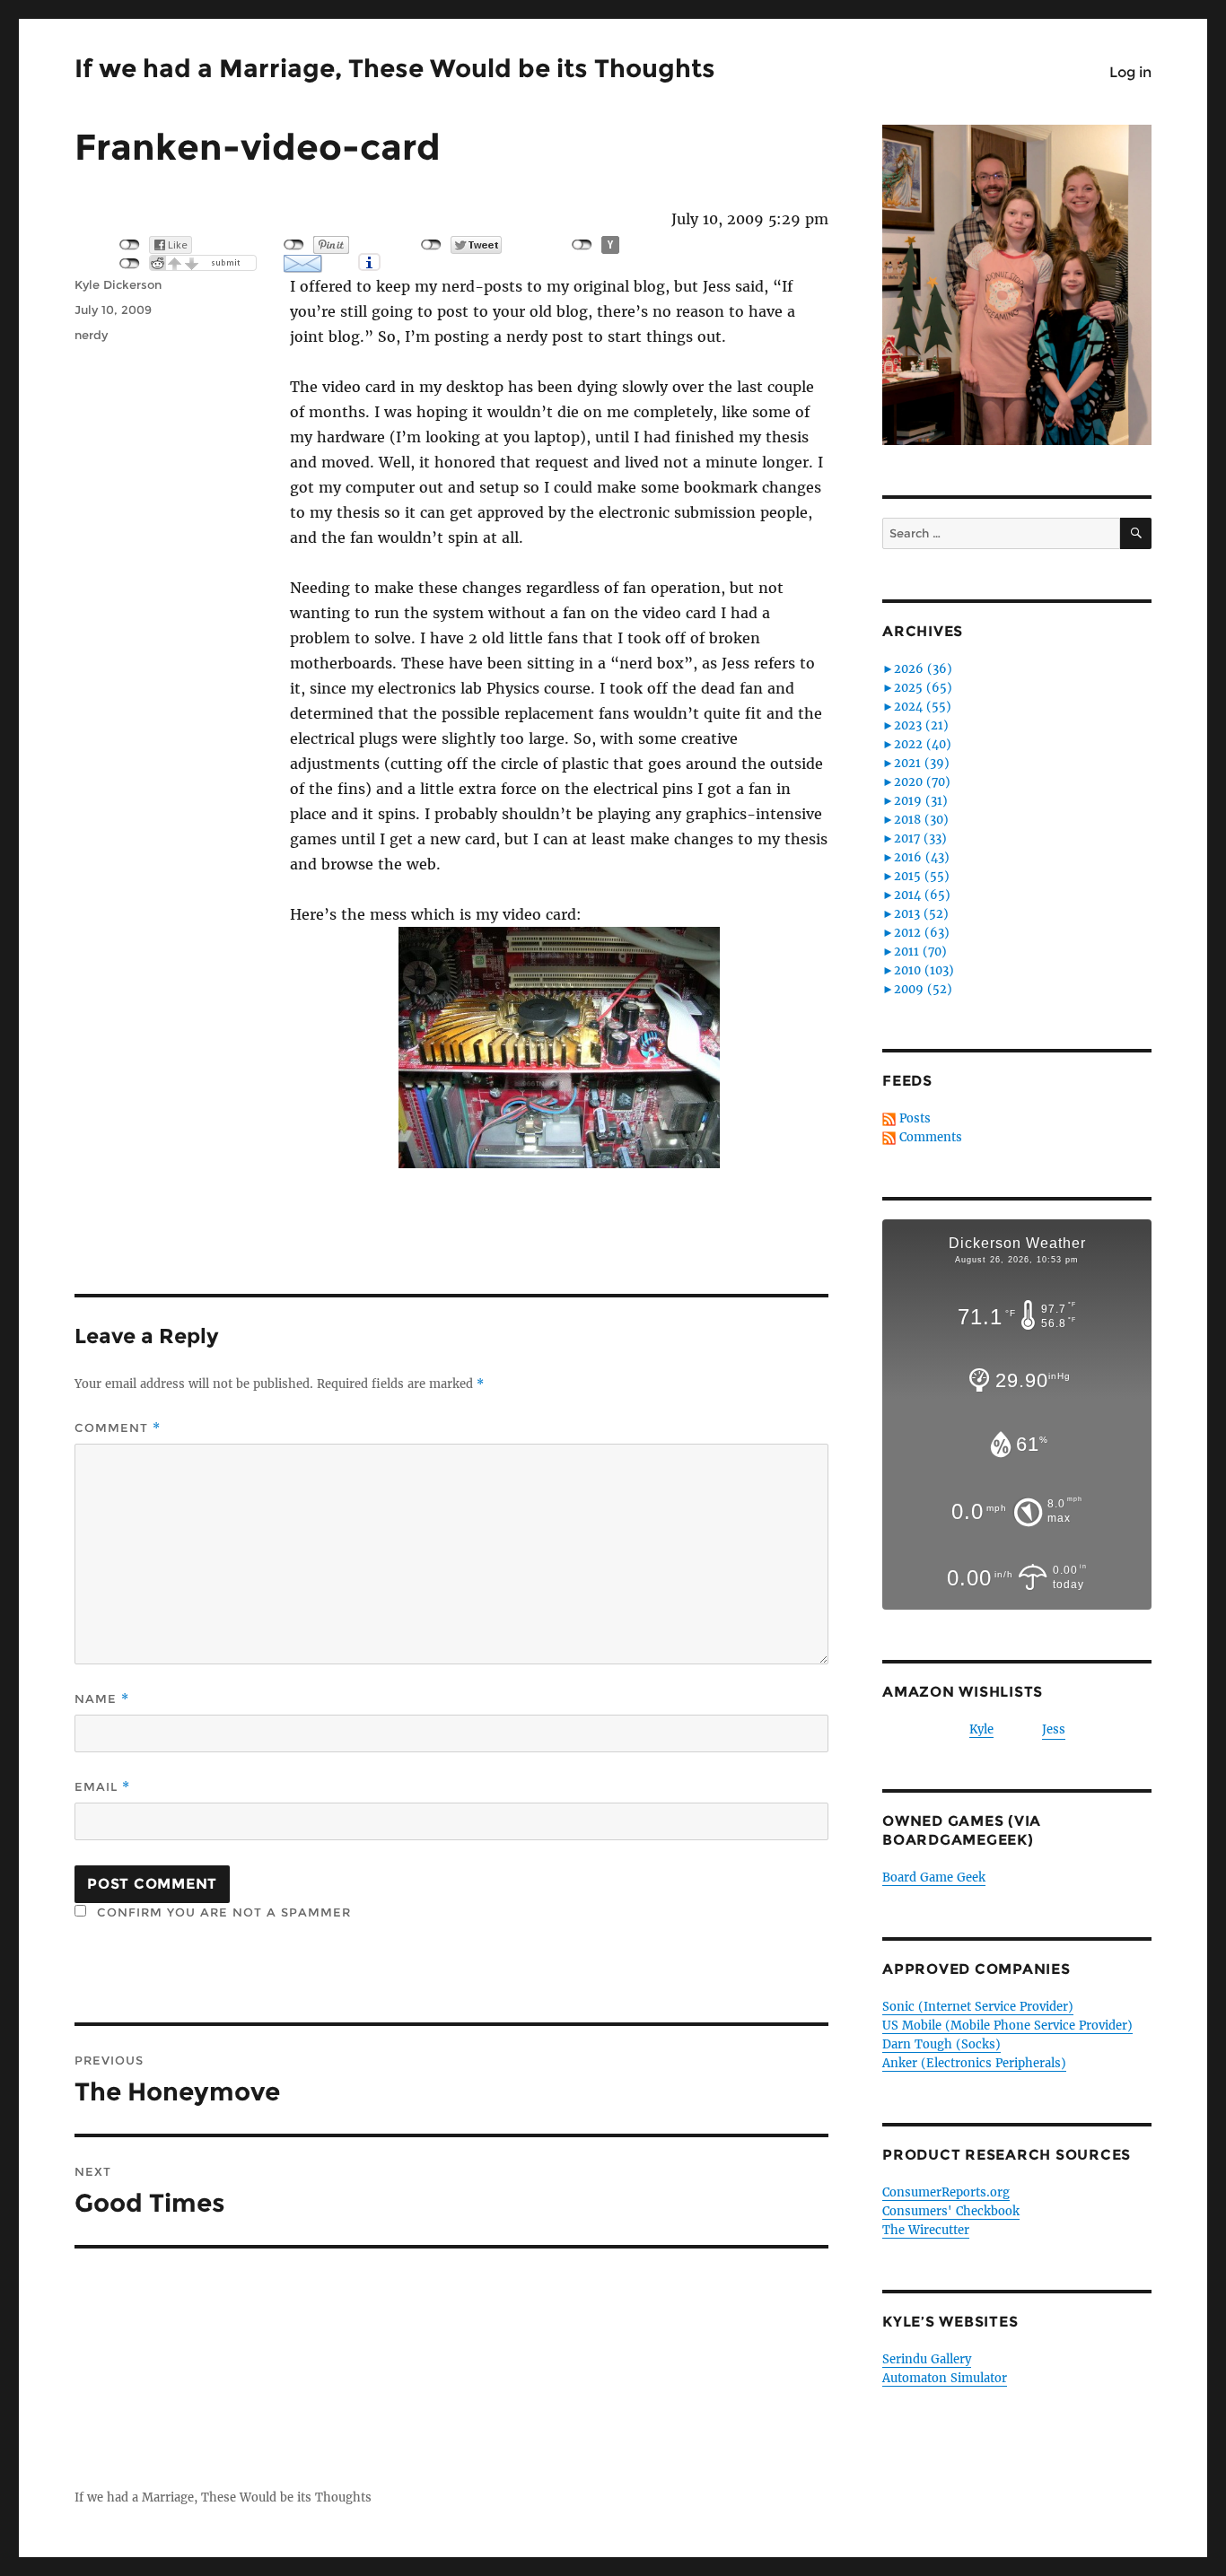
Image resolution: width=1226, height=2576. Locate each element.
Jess (1054, 1729)
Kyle (981, 1729)
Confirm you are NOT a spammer (222, 1912)
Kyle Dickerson (118, 284)
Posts (915, 1118)
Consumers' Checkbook (951, 2211)
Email (102, 1787)
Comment (118, 1428)
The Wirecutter (926, 2230)
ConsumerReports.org (946, 2192)
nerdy (91, 335)
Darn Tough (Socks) (941, 2044)
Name (102, 1699)
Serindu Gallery (927, 2359)
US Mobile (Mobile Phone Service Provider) (1007, 2026)
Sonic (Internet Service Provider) (978, 2007)
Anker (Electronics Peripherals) (974, 2063)
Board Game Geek (934, 1877)
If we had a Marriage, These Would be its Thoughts (395, 68)
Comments (931, 1137)
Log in (1130, 72)
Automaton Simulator (945, 2378)
